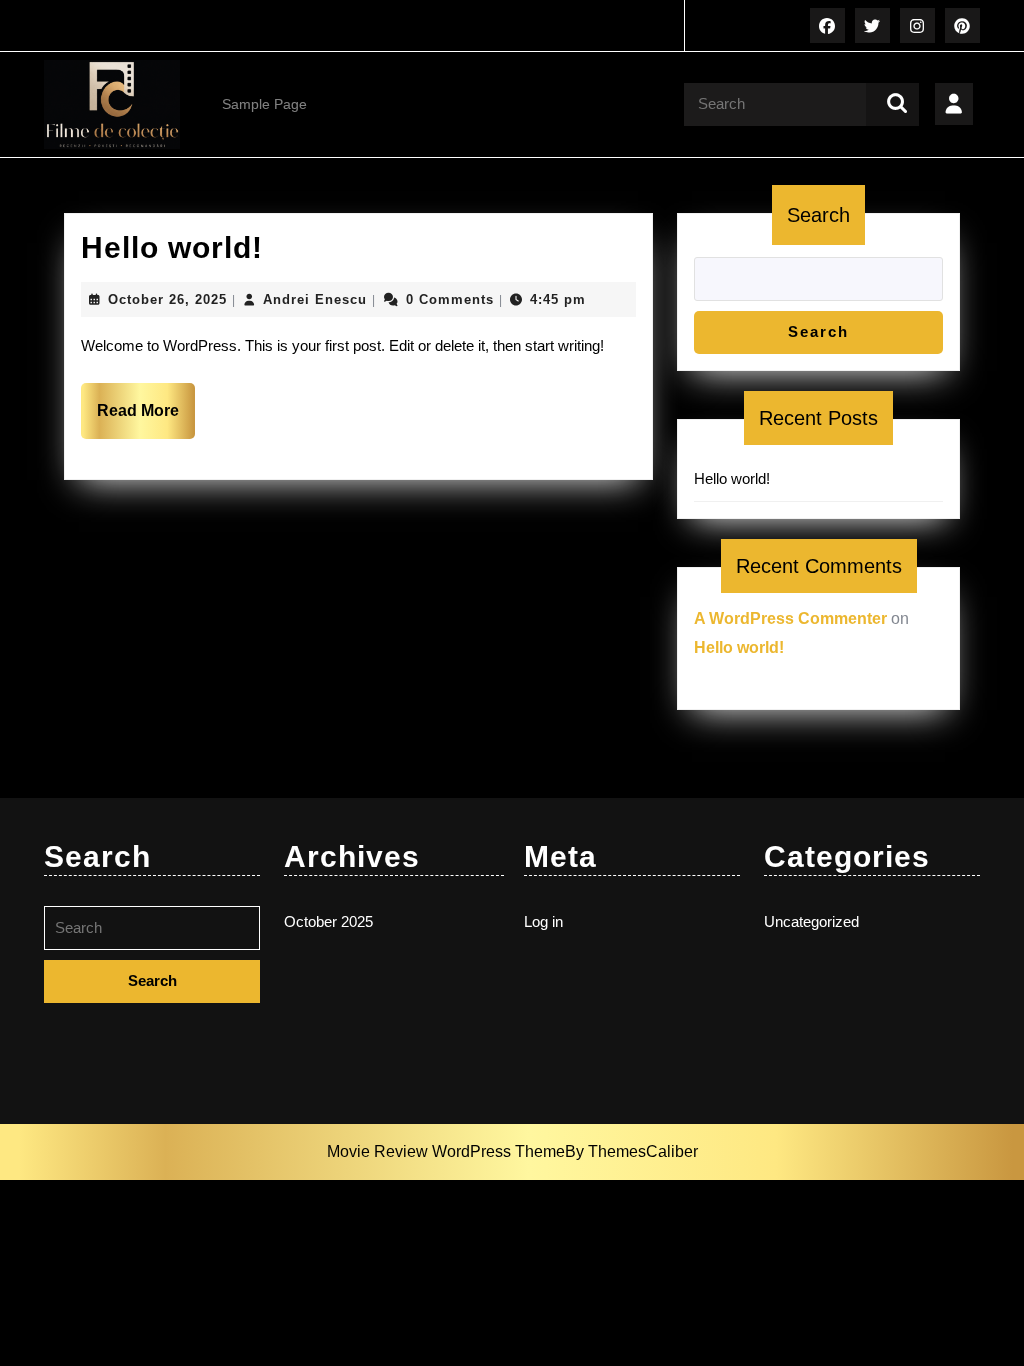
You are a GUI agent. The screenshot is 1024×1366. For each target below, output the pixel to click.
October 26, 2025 (167, 299)
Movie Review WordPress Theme (446, 1151)
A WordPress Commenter (790, 618)
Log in (543, 921)
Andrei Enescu (315, 299)
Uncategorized (811, 921)
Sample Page (264, 104)
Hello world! (172, 247)
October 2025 (328, 921)
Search (818, 215)
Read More (146, 420)
